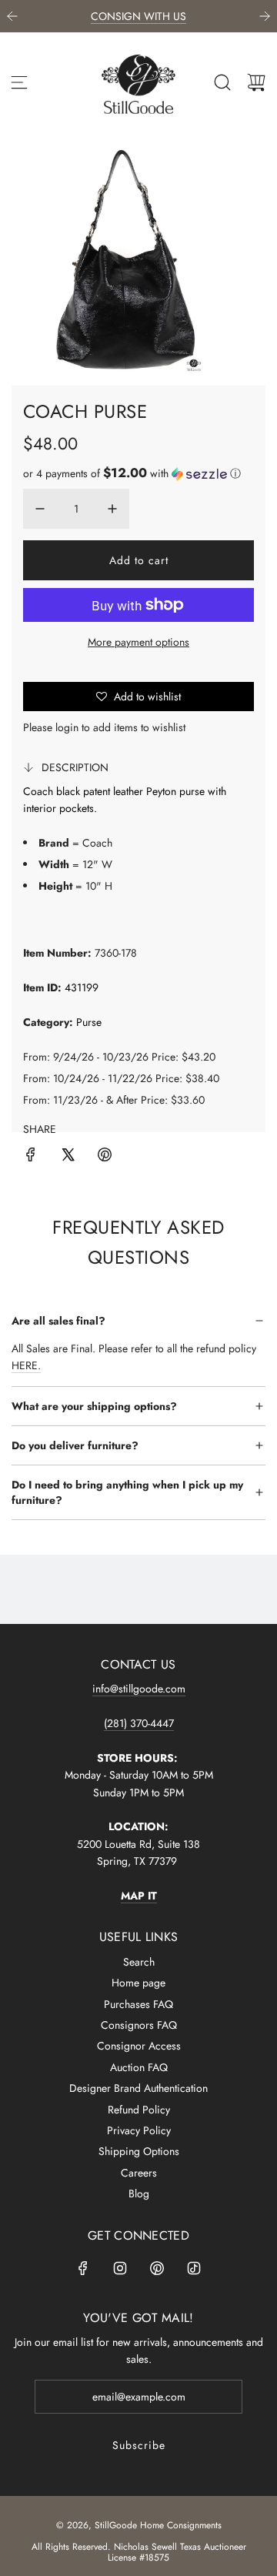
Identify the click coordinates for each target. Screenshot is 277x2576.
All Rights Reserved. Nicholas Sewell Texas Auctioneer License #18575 (139, 2552)
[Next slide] (265, 16)
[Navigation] (19, 82)
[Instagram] (120, 2268)
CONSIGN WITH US (138, 16)
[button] (132, 473)
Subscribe (139, 2445)
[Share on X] (68, 1157)
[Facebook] (83, 2268)
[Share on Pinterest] (105, 1157)
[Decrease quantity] (40, 509)
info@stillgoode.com (139, 1689)
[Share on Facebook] (31, 1157)
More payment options (138, 642)
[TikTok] (194, 2268)
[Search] (222, 82)
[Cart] (256, 82)
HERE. (26, 1365)
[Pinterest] (157, 2268)
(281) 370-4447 (139, 1723)
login (67, 727)
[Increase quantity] (112, 509)
